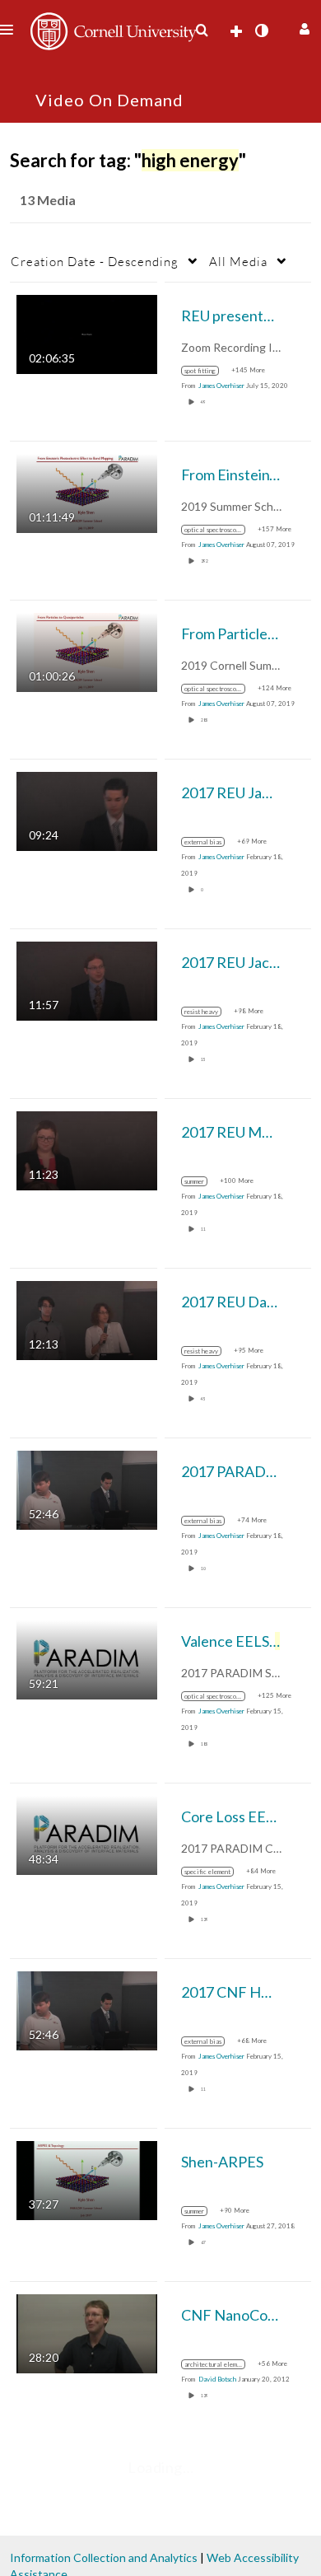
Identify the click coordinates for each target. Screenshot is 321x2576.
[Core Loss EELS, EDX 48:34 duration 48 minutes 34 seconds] (87, 1834)
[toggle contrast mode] (261, 30)
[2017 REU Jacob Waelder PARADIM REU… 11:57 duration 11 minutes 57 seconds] (87, 980)
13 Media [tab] (48, 200)
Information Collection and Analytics (104, 2557)
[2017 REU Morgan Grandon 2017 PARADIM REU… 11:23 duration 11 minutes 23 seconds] (87, 1150)
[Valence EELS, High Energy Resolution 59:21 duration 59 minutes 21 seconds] (87, 1659)
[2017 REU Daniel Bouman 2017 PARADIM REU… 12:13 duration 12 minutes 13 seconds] (87, 1319)
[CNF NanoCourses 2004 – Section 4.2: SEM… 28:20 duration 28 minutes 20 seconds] (87, 2333)
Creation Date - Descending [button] (95, 261)
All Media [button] (238, 261)
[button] (302, 27)
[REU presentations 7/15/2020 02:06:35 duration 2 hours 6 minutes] (87, 333)
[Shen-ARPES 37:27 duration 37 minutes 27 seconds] (87, 2179)
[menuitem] (202, 30)
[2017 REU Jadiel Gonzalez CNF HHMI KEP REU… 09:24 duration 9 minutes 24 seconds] (87, 810)
